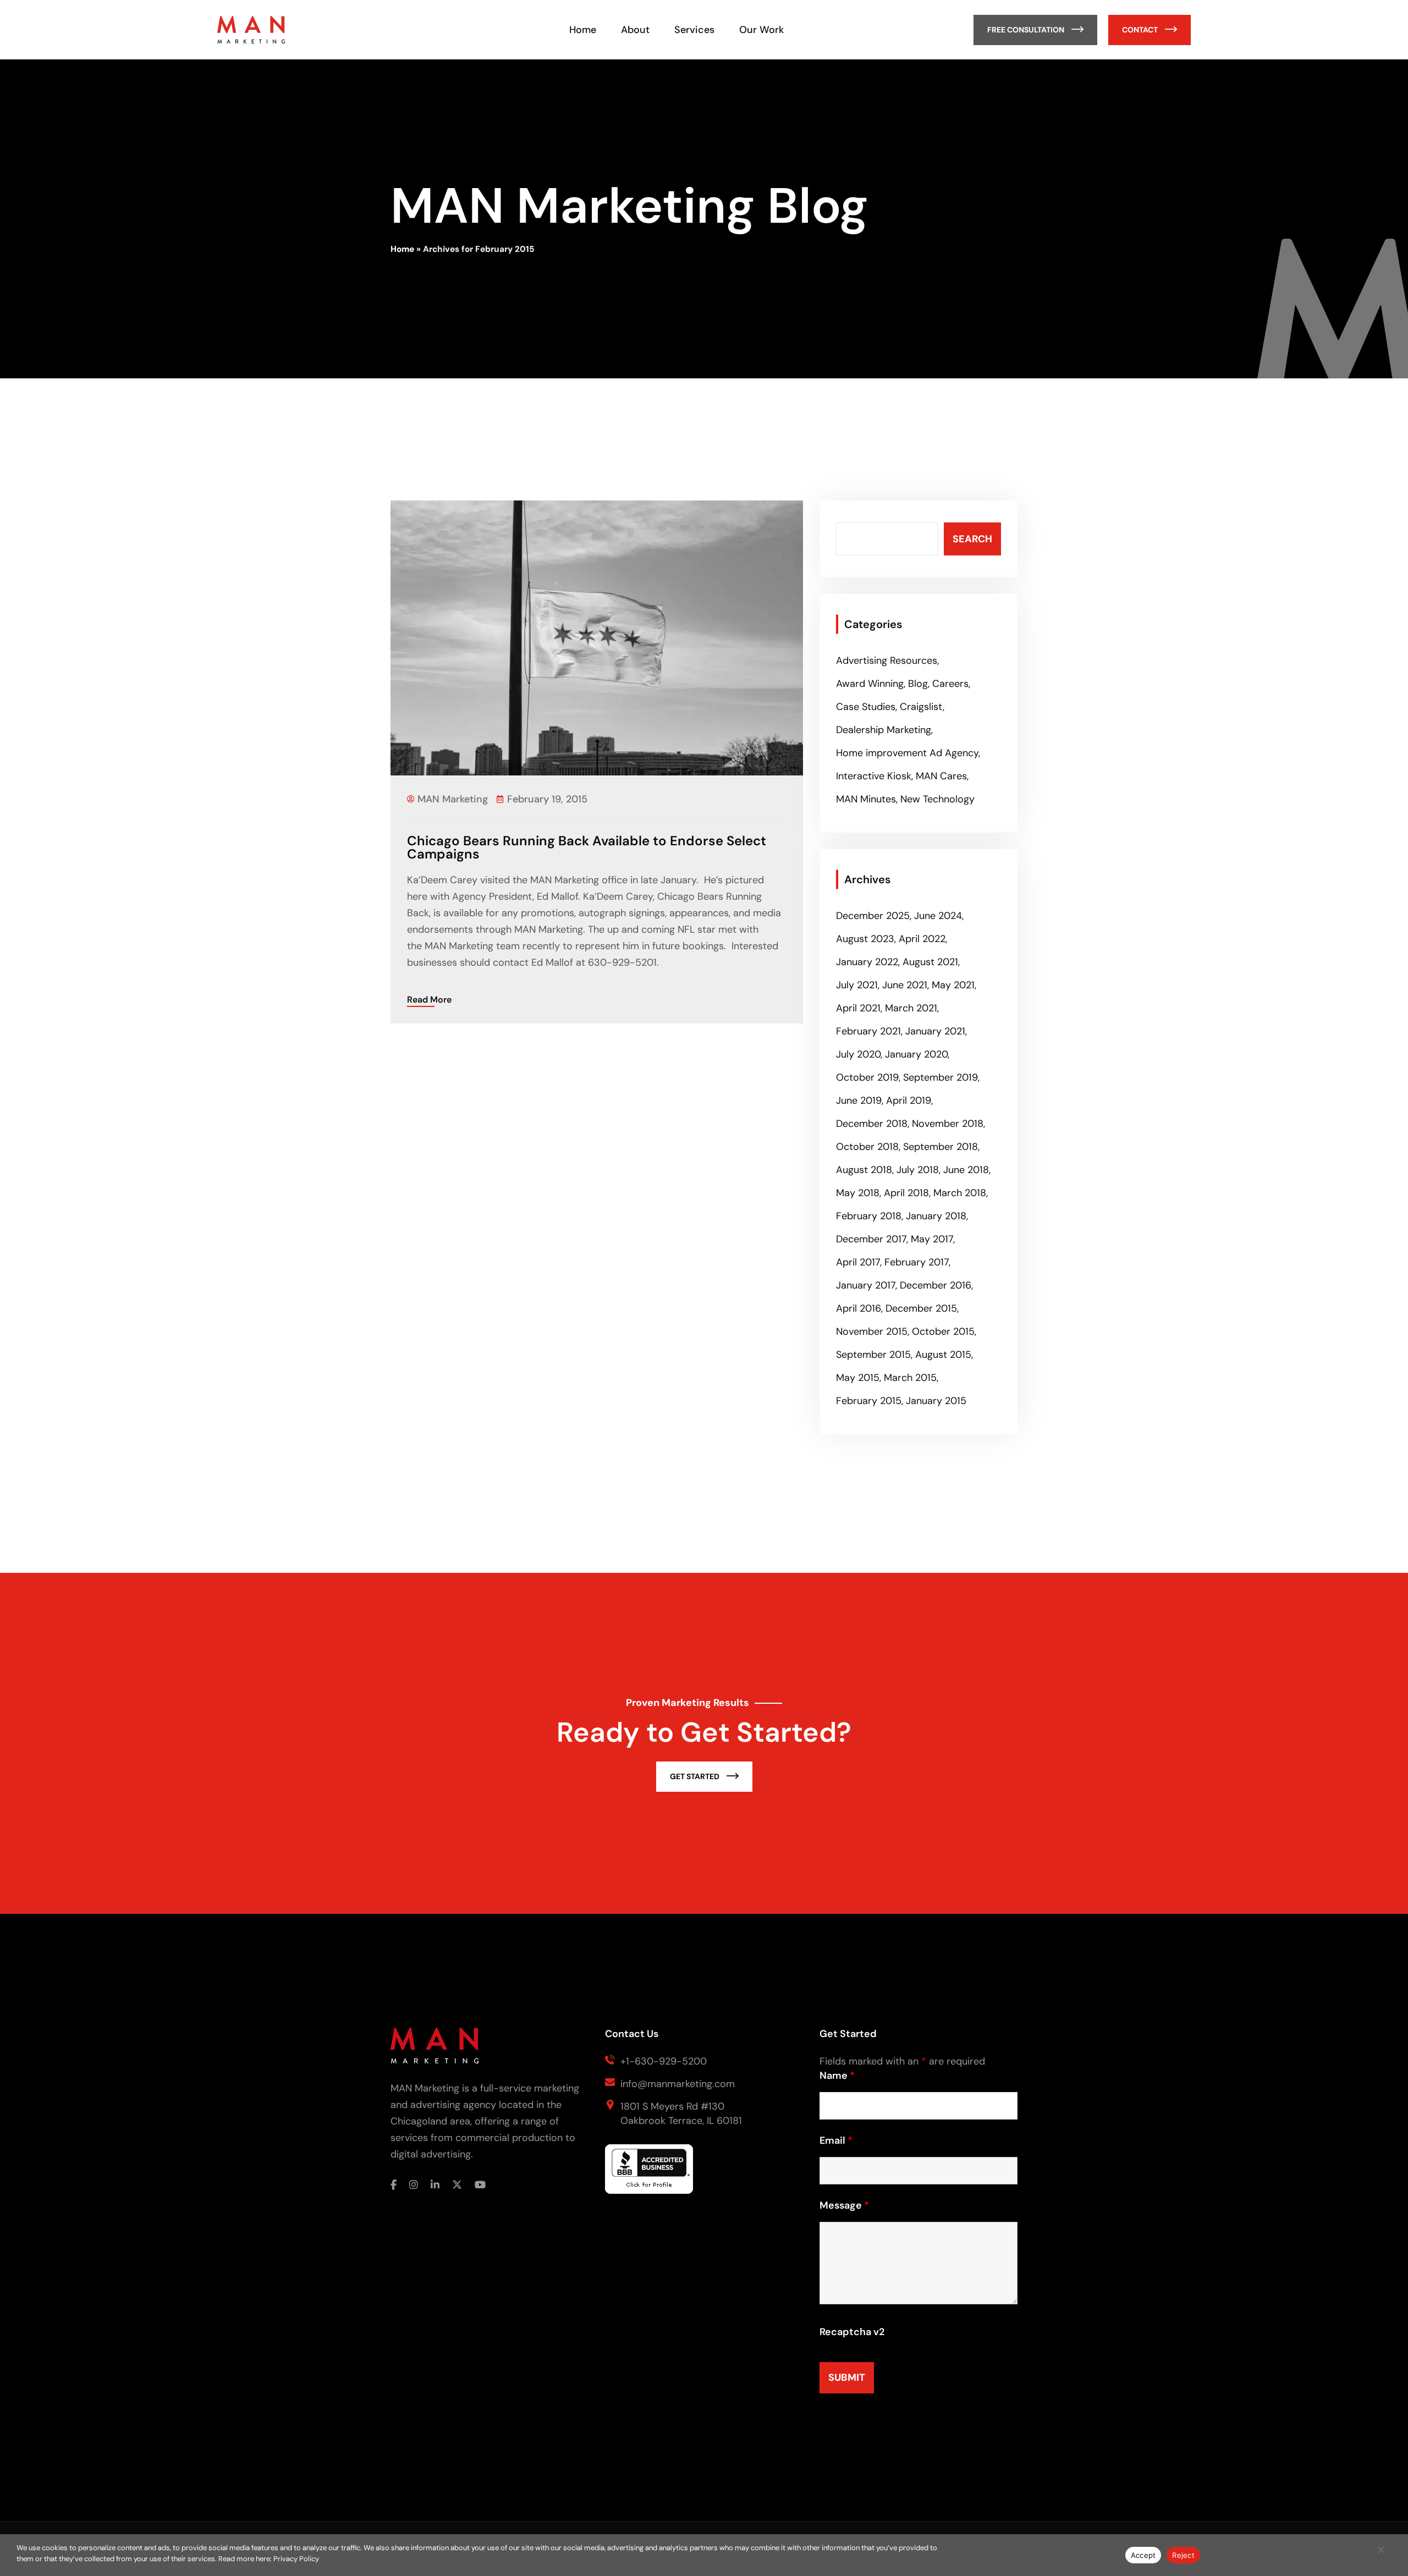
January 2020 (916, 1054)
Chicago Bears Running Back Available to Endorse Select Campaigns (587, 847)
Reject (1183, 2555)
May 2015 (858, 1378)
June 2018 (966, 1170)
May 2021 (953, 985)
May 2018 (858, 1193)
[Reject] (1380, 2555)
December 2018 (872, 1124)
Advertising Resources (887, 660)
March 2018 (960, 1193)
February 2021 (868, 1031)
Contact (1141, 30)
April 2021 (858, 1008)
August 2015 (943, 1355)
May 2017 (932, 1239)
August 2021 (930, 962)
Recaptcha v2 (852, 2332)
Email (836, 2140)
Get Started (695, 1776)
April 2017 (858, 1262)
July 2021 (857, 985)
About (635, 30)
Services (694, 30)
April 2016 (859, 1308)
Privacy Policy (296, 2559)
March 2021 (911, 1008)
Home (583, 30)
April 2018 (906, 1193)
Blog (918, 684)
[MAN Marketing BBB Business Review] (649, 2174)
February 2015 (869, 1401)
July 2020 (858, 1054)
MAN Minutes (866, 799)
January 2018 (936, 1216)
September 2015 (873, 1355)
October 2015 (943, 1331)
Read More (429, 1000)
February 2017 (917, 1262)
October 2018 (867, 1147)
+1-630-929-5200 (664, 2061)
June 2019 (859, 1100)
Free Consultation (1027, 30)
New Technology (937, 799)
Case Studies (866, 707)
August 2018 (864, 1170)
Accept (1143, 2555)
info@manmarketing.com (678, 2084)
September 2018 (941, 1147)
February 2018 (869, 1216)
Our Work (761, 30)
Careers (950, 684)
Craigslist (921, 707)
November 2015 (872, 1331)
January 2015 (936, 1401)
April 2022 (922, 939)
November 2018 (948, 1124)
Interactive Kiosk (874, 776)
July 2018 (918, 1170)
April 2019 (909, 1100)
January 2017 (866, 1285)
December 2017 (871, 1239)
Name (837, 2076)
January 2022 (867, 962)
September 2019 (941, 1077)
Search (972, 539)
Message (844, 2205)
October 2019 (867, 1077)
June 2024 (938, 916)
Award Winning (870, 684)
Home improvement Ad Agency (907, 753)
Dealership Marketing (884, 730)
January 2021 (935, 1031)
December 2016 (936, 1285)
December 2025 (873, 916)
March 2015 (910, 1378)
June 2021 (905, 985)
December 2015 (921, 1308)
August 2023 (865, 939)
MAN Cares (941, 776)
